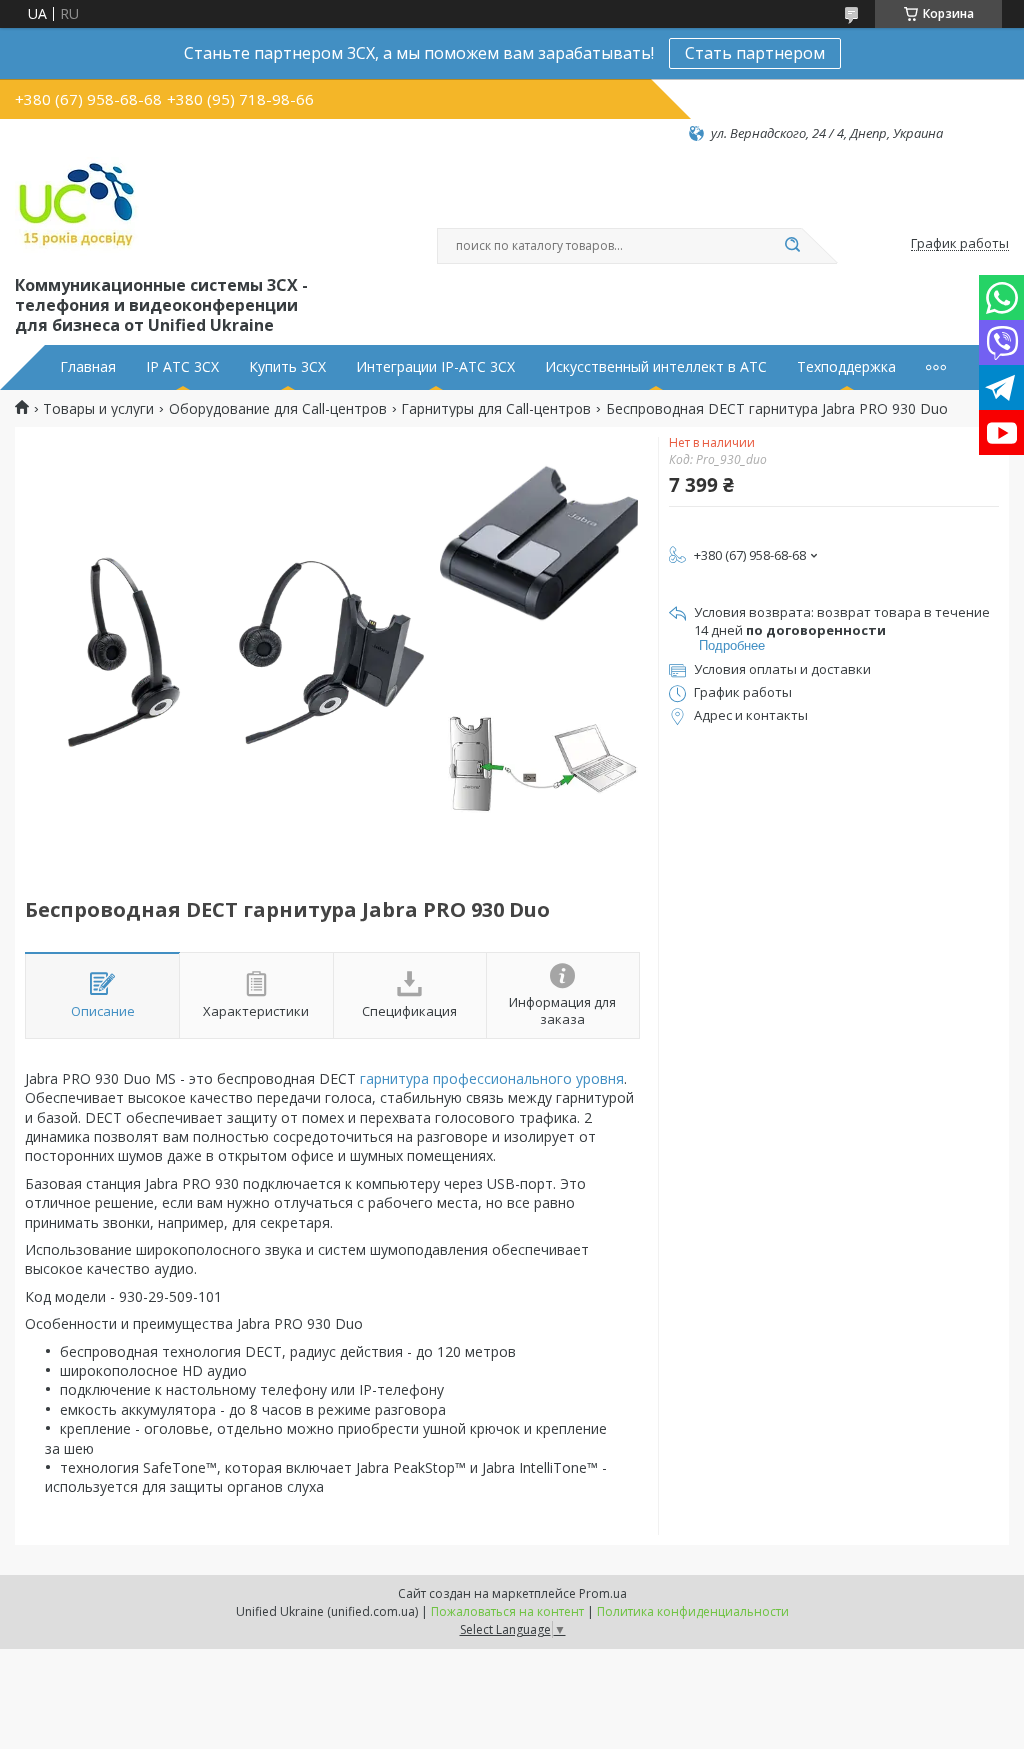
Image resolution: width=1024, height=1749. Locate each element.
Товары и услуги (98, 409)
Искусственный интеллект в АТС (656, 367)
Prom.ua (603, 1593)
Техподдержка (846, 367)
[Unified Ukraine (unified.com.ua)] (77, 207)
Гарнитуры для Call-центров (496, 409)
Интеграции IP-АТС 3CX (435, 367)
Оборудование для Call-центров (278, 409)
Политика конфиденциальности (693, 1611)
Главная (88, 367)
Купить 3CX (287, 367)
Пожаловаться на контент (507, 1611)
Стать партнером (755, 53)
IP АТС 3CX (182, 367)
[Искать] (792, 246)
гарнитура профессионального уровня (492, 1078)
